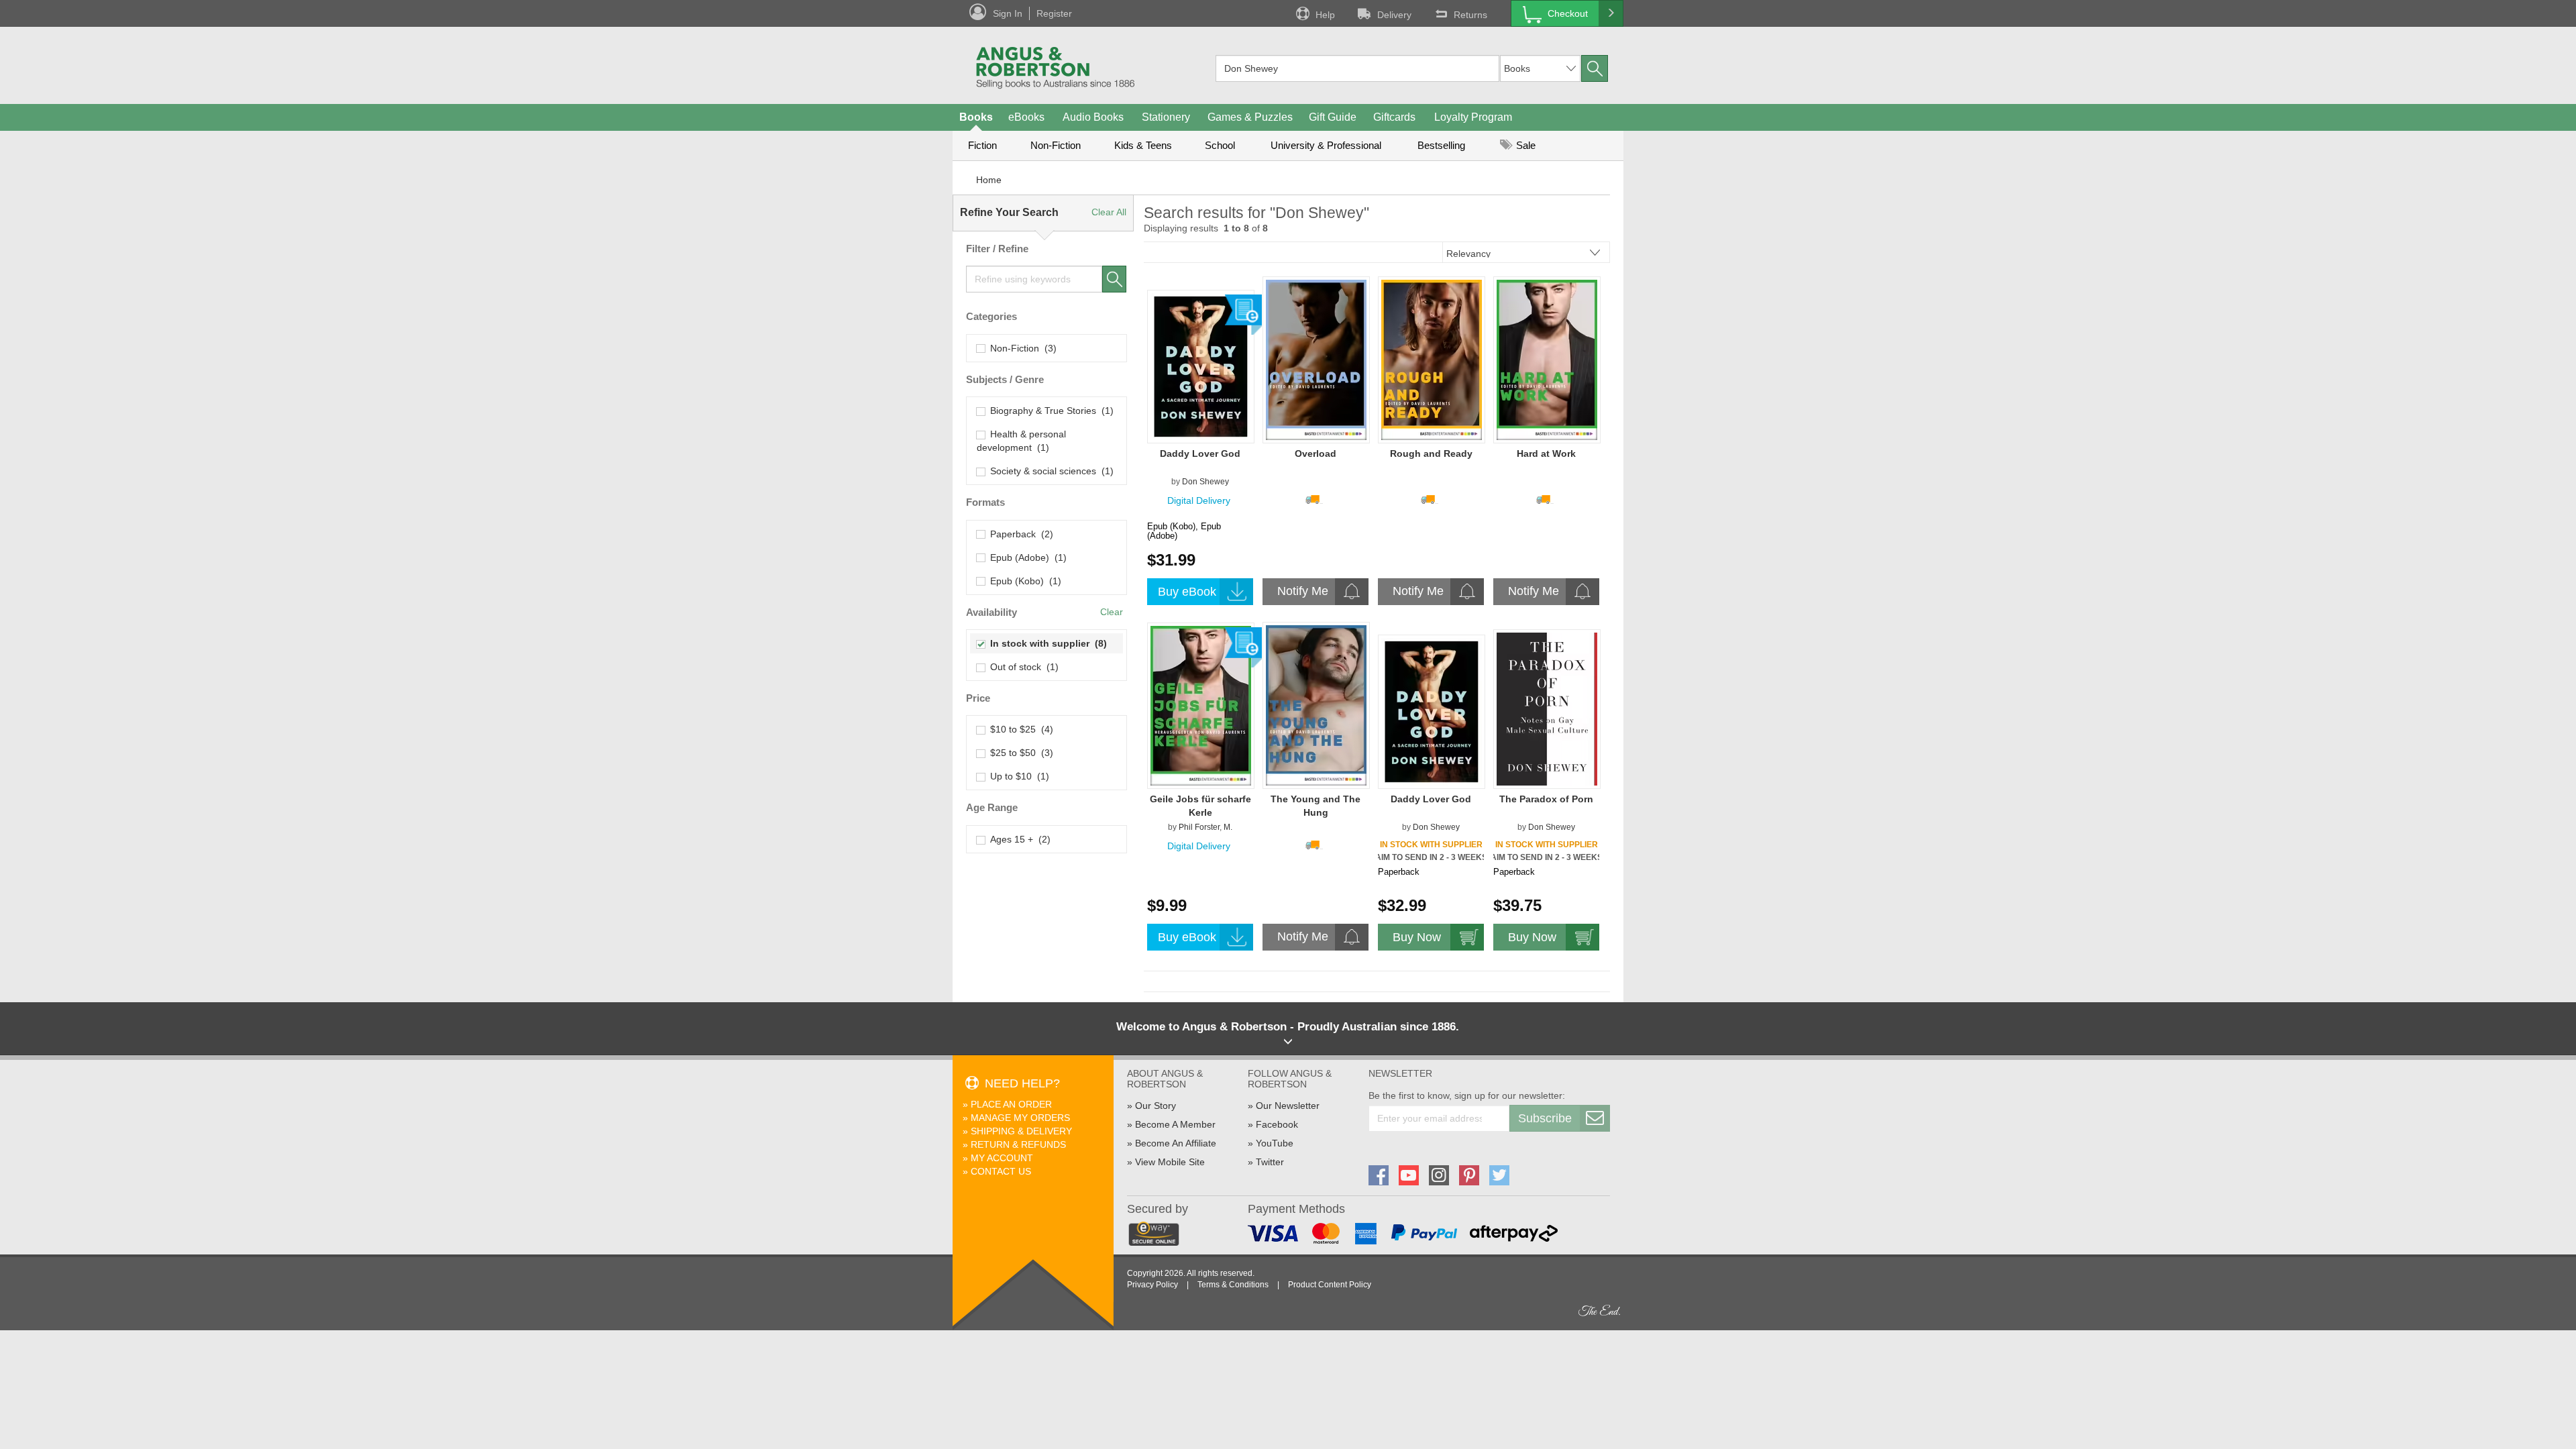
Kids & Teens (1143, 145)
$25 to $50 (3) (1019, 753)
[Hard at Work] (1547, 360)
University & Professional (1326, 145)
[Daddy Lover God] (1201, 366)
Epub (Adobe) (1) (1026, 557)
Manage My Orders (1020, 1118)
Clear (1112, 612)
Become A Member (1175, 1124)
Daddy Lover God (1200, 453)
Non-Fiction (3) (1021, 348)
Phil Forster (1199, 827)
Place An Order (1011, 1104)
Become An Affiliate (1176, 1143)
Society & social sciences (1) (1049, 471)
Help (1325, 15)
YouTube (1275, 1143)
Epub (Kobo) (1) (1023, 581)
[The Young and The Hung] (1316, 705)
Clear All (1109, 212)
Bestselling (1441, 145)
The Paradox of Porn (1546, 799)
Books (976, 117)
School (1220, 145)
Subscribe (1545, 1118)
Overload (1316, 453)
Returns (1470, 15)
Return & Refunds (1018, 1144)
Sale (1524, 145)
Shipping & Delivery (1021, 1131)
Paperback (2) (1019, 534)
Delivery (1394, 15)
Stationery (1166, 117)
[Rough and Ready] (1432, 360)
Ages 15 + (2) (1018, 839)
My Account (1002, 1158)
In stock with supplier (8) (1046, 643)
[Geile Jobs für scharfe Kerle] (1201, 705)
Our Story (1156, 1106)
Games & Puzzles (1250, 117)
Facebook (1277, 1124)
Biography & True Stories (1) (1049, 411)
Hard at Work (1546, 453)
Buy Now (1417, 937)
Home (989, 180)
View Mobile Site (1170, 1162)
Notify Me (1303, 591)
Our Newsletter (1288, 1106)
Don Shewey (1205, 482)
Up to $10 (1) (1017, 776)
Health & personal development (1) (1021, 441)
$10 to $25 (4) (1019, 729)
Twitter (1270, 1162)
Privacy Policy (1152, 1285)
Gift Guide (1333, 117)
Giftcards (1394, 117)
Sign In (1008, 13)
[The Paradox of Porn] (1547, 708)
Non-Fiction (1056, 145)
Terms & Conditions (1233, 1285)
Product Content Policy (1330, 1285)
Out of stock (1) (1022, 667)
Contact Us (1001, 1171)
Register (1054, 13)
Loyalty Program (1473, 117)
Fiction (982, 145)
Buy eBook (1187, 592)
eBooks (1026, 117)
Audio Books (1093, 117)
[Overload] (1316, 360)
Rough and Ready (1431, 453)
